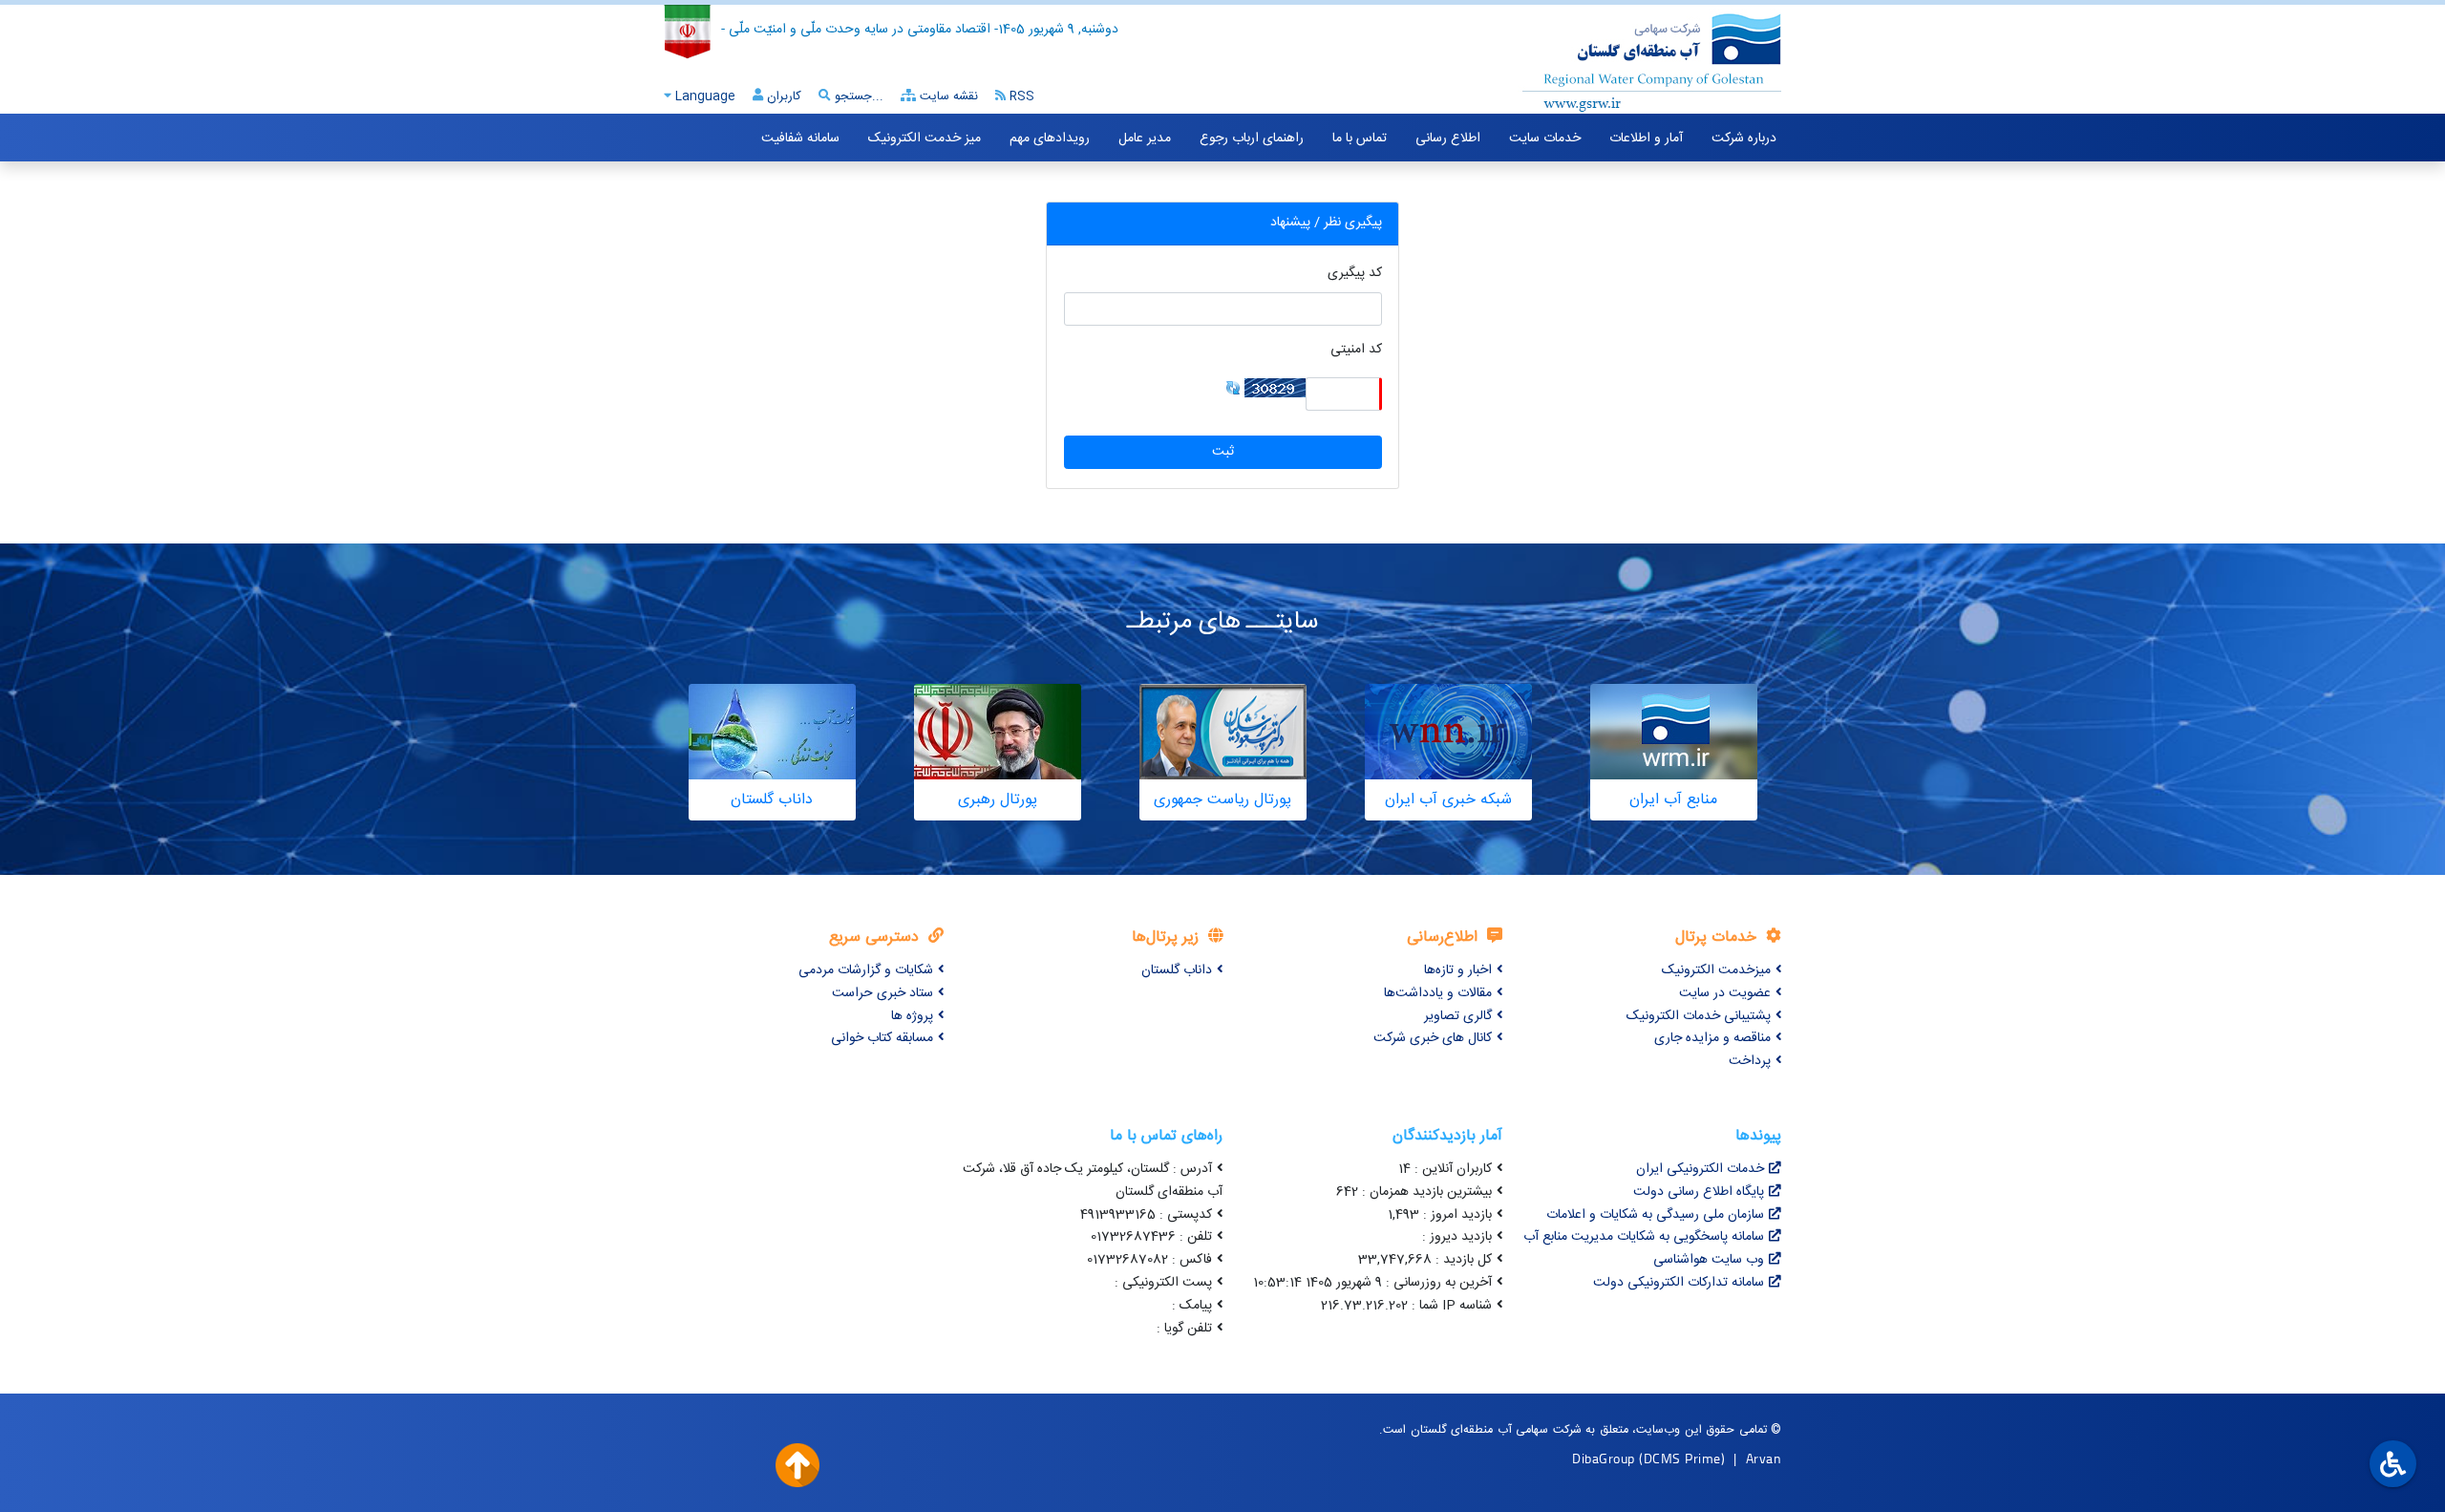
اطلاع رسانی (1448, 138)
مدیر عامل (1145, 138)
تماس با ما (1360, 138)
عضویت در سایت (1725, 993)
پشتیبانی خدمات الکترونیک (1699, 1016)
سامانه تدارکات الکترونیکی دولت (1679, 1283)
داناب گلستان (1177, 970)
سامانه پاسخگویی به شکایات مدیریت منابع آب (1644, 1237)
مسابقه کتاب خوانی (882, 1038)
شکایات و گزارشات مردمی (866, 970)
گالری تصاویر (1458, 1016)
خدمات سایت (1545, 138)
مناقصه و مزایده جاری (1712, 1038)
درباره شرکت (1744, 138)
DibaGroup (1604, 1458)
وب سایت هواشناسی (1709, 1260)
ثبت (1223, 452)
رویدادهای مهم (1050, 138)
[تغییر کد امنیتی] (1233, 388)
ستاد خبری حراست (882, 993)
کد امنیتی (1356, 350)
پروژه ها (912, 1016)
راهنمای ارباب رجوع (1252, 138)
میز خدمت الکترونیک (925, 138)
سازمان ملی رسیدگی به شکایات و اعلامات (1655, 1215)
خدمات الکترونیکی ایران (1700, 1169)
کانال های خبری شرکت (1433, 1038)
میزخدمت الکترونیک (1716, 970)
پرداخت (1750, 1061)
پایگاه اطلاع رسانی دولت (1699, 1192)
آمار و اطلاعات (1646, 138)
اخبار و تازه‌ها (1458, 970)
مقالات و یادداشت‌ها (1438, 993)
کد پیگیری (1355, 274)
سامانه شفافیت (800, 138)
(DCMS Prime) (1682, 1458)
